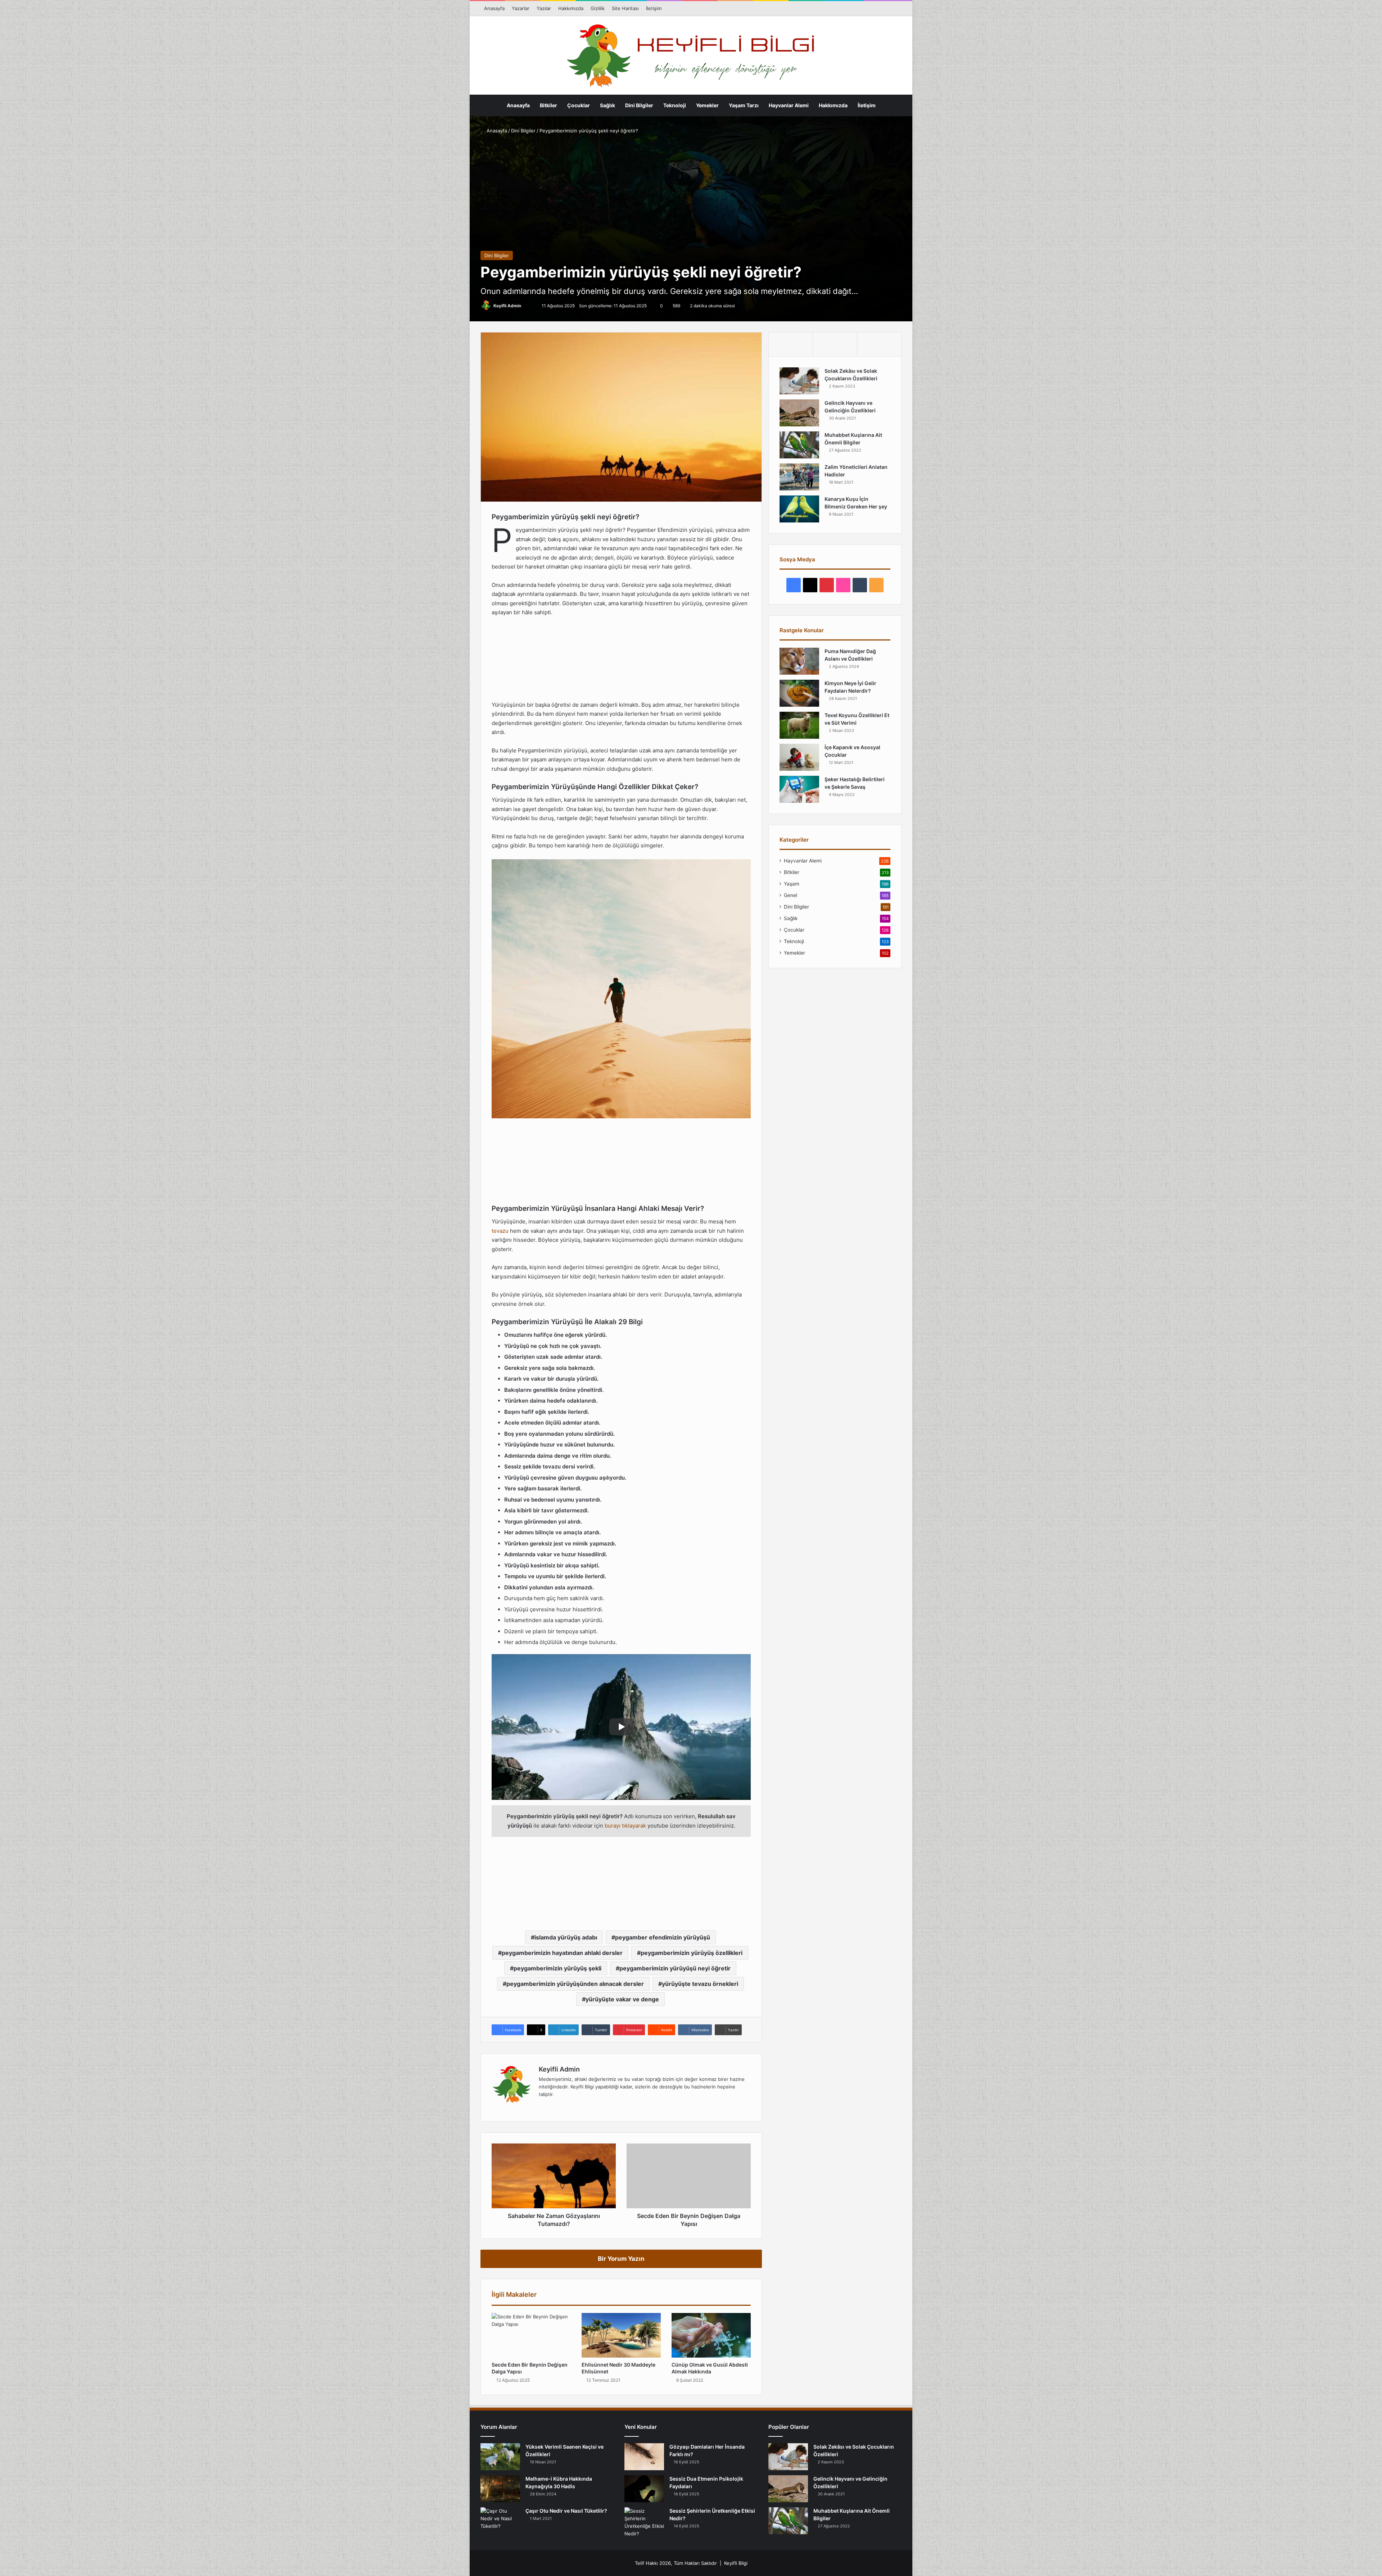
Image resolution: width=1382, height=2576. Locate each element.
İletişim (654, 8)
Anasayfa (494, 8)
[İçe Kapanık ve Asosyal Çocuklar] (799, 757)
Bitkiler (548, 105)
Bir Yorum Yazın (621, 2259)
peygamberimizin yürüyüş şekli (557, 1968)
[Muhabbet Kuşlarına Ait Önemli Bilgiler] (799, 445)
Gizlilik (598, 8)
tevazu (500, 1231)
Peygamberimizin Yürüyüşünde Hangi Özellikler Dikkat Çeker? (440, 549)
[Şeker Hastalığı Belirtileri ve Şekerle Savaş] (799, 789)
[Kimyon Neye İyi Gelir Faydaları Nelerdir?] (799, 693)
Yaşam (792, 884)
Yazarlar (521, 8)
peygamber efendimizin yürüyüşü (663, 1937)
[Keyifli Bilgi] (691, 56)
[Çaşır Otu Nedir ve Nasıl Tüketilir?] (500, 2521)
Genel (791, 895)
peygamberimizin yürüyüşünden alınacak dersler (575, 1984)
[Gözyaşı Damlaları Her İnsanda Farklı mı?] (644, 2457)
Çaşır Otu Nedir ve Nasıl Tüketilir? (566, 2511)
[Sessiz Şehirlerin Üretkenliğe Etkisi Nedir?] (644, 2522)
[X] (560, 2106)
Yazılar (544, 8)
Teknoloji (675, 105)
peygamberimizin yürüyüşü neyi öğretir (675, 1968)
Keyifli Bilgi (736, 2563)
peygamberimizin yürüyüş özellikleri (692, 1953)
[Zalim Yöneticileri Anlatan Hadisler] (799, 477)
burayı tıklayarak (625, 1826)
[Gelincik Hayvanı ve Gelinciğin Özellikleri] (799, 413)
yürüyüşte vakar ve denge (622, 1999)
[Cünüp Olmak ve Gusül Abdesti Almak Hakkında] (711, 2335)
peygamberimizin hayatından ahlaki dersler (562, 1953)
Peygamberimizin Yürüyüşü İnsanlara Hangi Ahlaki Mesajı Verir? (442, 578)
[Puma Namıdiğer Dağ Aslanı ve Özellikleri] (799, 661)
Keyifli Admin (507, 306)
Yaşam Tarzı (744, 105)
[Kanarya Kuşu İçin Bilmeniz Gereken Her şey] (799, 509)
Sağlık (608, 105)
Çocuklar (579, 105)
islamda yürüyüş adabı (566, 1937)
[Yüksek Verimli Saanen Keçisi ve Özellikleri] (500, 2457)
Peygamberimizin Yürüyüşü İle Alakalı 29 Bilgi (439, 606)
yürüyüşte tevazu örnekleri (700, 1984)
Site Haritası (625, 8)
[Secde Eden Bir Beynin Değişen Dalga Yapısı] (531, 2335)
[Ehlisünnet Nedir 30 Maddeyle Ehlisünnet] (621, 2335)
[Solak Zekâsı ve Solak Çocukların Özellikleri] (799, 381)
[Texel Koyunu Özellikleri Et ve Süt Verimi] (799, 725)
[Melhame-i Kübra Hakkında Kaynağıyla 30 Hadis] (500, 2489)
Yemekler (707, 105)
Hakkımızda (571, 8)
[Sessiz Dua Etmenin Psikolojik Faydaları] (644, 2489)
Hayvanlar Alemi (789, 105)
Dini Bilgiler (639, 105)
